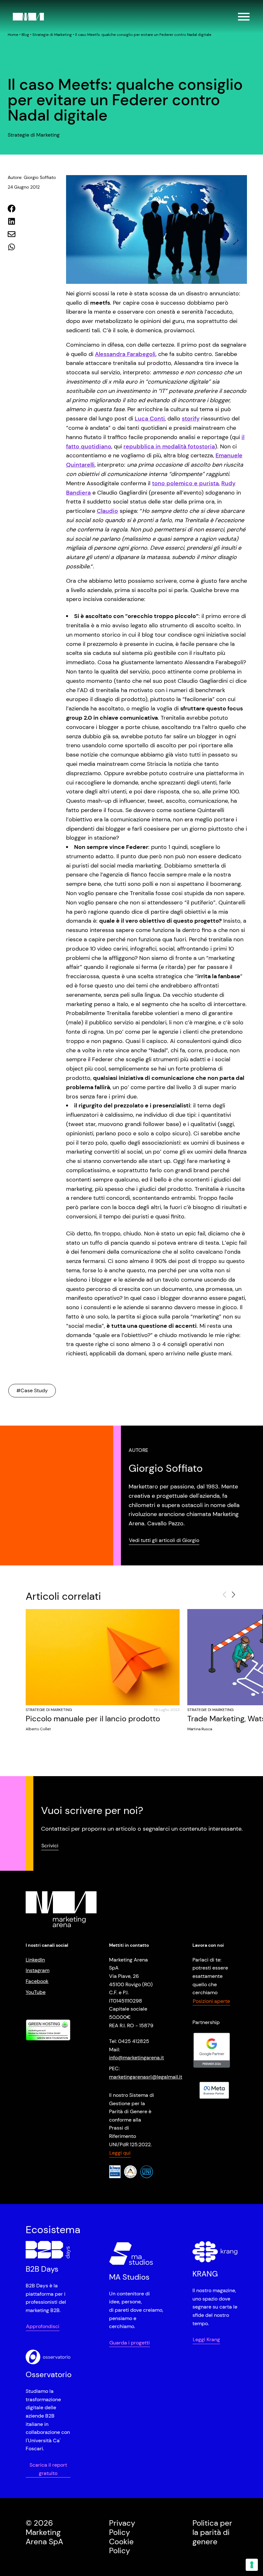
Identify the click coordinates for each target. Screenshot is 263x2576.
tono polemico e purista (185, 483)
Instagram (38, 1970)
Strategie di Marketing (52, 35)
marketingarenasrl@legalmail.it (146, 2076)
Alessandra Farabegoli (125, 354)
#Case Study (32, 1390)
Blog (25, 35)
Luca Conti (150, 419)
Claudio (107, 511)
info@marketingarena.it (136, 2058)
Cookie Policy (121, 2546)
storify (191, 419)
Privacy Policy (122, 2528)
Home (13, 35)
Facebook (37, 1981)
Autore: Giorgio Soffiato (32, 177)
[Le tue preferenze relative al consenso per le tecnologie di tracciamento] (252, 2565)
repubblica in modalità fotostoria (169, 446)
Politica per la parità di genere (212, 2532)
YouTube (36, 1992)
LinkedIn (35, 1960)
